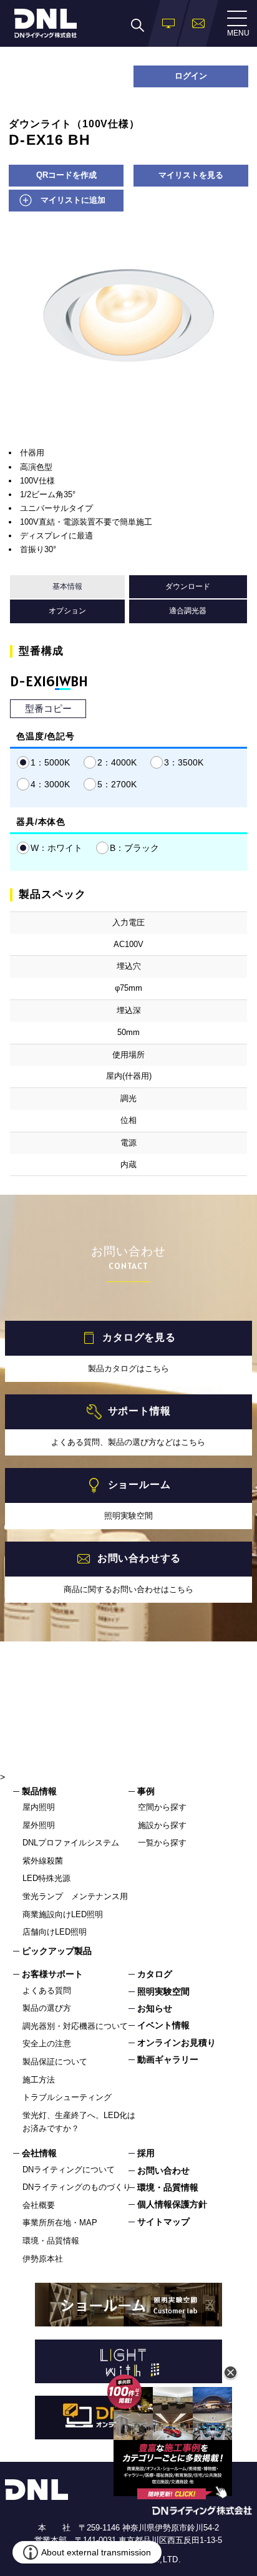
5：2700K (117, 784)
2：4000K (117, 762)
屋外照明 (39, 1825)
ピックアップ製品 (57, 1951)
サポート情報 (139, 1411)
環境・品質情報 (51, 2241)
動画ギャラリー (168, 2059)
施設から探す (162, 1825)
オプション (67, 611)
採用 (146, 2153)
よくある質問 (47, 1990)
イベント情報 (163, 2025)
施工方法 (39, 2080)
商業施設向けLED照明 (63, 1914)
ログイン (191, 76)
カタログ (155, 1974)
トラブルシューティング (67, 2097)
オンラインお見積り (177, 2043)
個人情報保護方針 (172, 2204)
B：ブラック (134, 848)
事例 (146, 1791)
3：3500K (184, 762)
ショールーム (139, 1485)
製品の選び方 (47, 2008)
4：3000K (50, 784)
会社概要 (39, 2205)
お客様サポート (52, 1974)
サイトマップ (163, 2222)
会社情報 (39, 2153)
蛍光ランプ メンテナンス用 (75, 1896)
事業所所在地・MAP (60, 2223)
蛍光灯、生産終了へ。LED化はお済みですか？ (79, 2122)
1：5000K (50, 762)
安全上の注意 (47, 2044)
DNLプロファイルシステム (71, 1843)
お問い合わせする (139, 1558)
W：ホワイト (56, 848)
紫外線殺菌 (43, 1861)
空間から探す (162, 1807)
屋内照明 (39, 1807)
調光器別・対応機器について (75, 2026)
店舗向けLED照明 (55, 1932)
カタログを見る (139, 1337)
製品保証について (55, 2062)
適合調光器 (188, 611)
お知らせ (155, 2008)
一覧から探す (162, 1843)
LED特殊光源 (46, 1878)
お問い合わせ (163, 2170)
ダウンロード (188, 586)
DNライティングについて (69, 2170)
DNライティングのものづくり (77, 2187)
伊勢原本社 (43, 2259)
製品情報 (39, 1791)
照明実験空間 (163, 1991)
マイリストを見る (191, 175)
